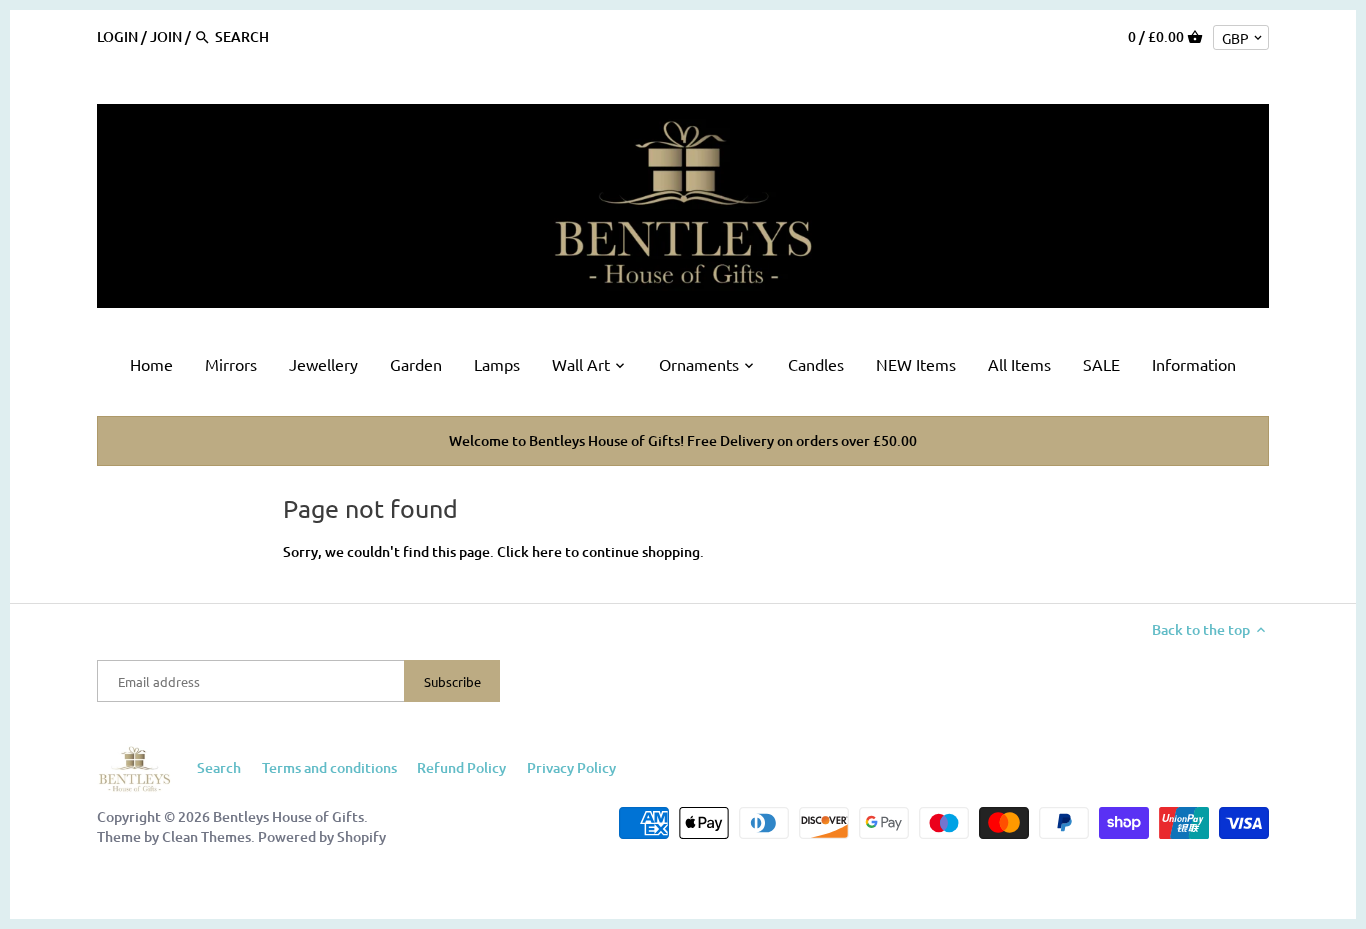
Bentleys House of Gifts (288, 816)
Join (166, 36)
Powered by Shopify (322, 836)
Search (219, 767)
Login (117, 36)
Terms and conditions (329, 767)
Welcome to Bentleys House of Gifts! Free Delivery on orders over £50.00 (683, 440)
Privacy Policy (571, 767)
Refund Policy (461, 767)
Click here (529, 551)
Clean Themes (206, 836)
